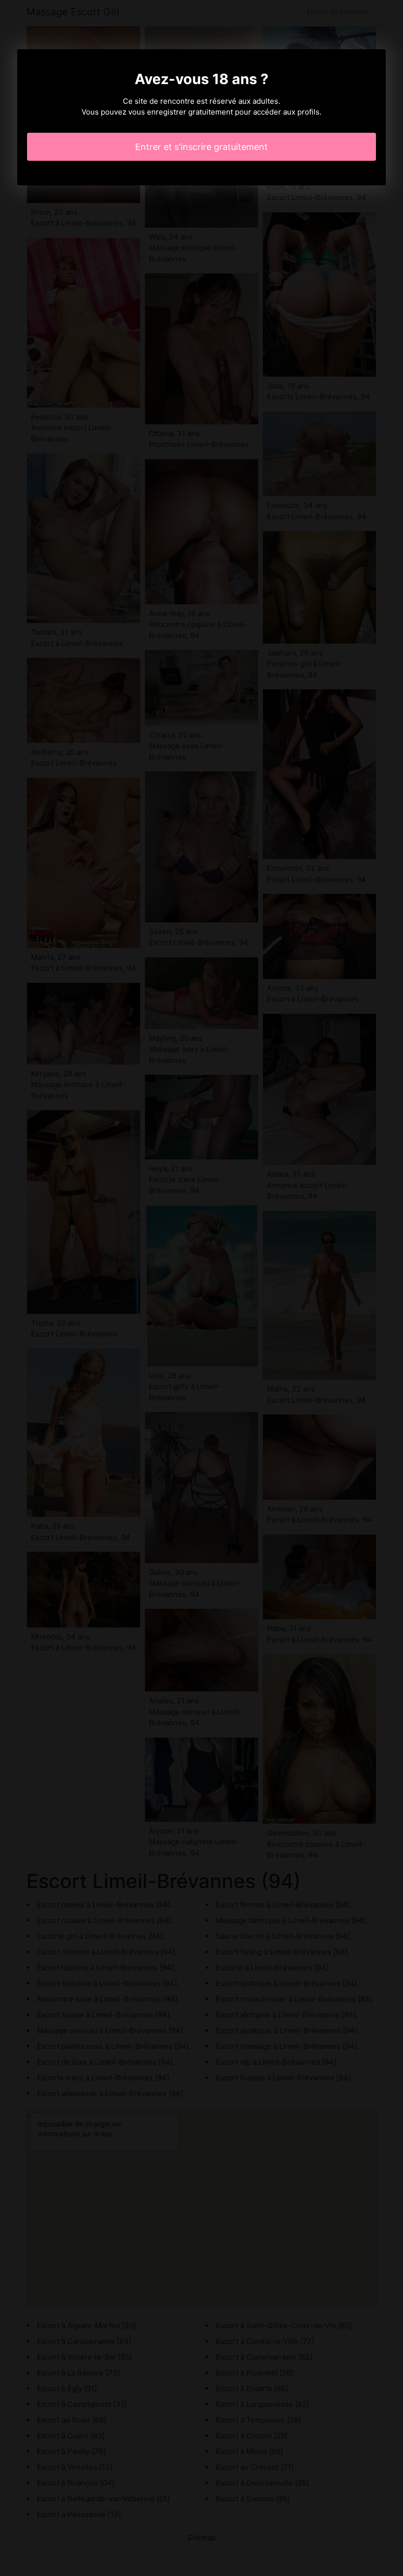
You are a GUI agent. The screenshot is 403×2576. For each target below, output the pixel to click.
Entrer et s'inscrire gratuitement (201, 147)
